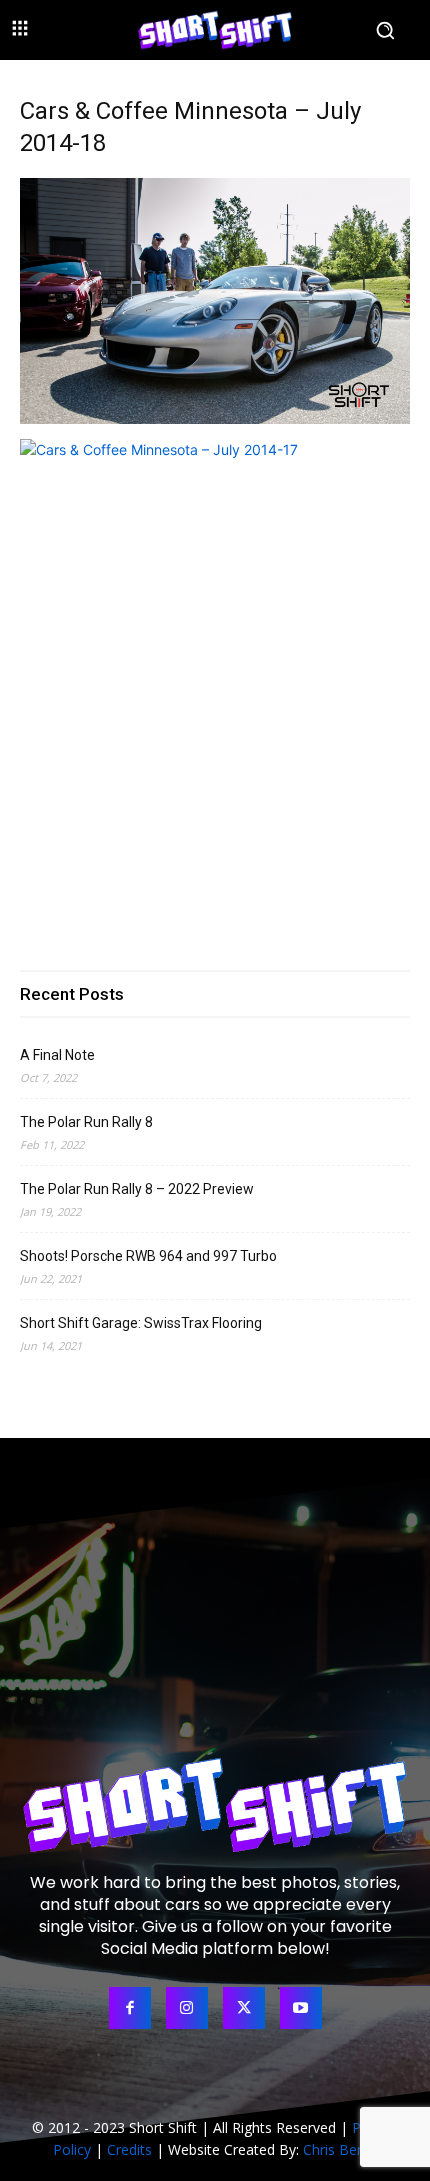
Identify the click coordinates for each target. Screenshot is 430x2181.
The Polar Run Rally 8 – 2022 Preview (137, 1189)
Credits (129, 2149)
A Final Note (57, 1055)
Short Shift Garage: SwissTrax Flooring (141, 1323)
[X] (244, 2008)
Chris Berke (340, 2149)
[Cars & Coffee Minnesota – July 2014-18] (215, 418)
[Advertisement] (215, 696)
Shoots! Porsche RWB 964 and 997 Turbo (148, 1256)
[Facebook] (130, 2008)
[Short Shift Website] (215, 29)
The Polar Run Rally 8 (86, 1122)
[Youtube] (301, 2008)
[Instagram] (187, 2008)
